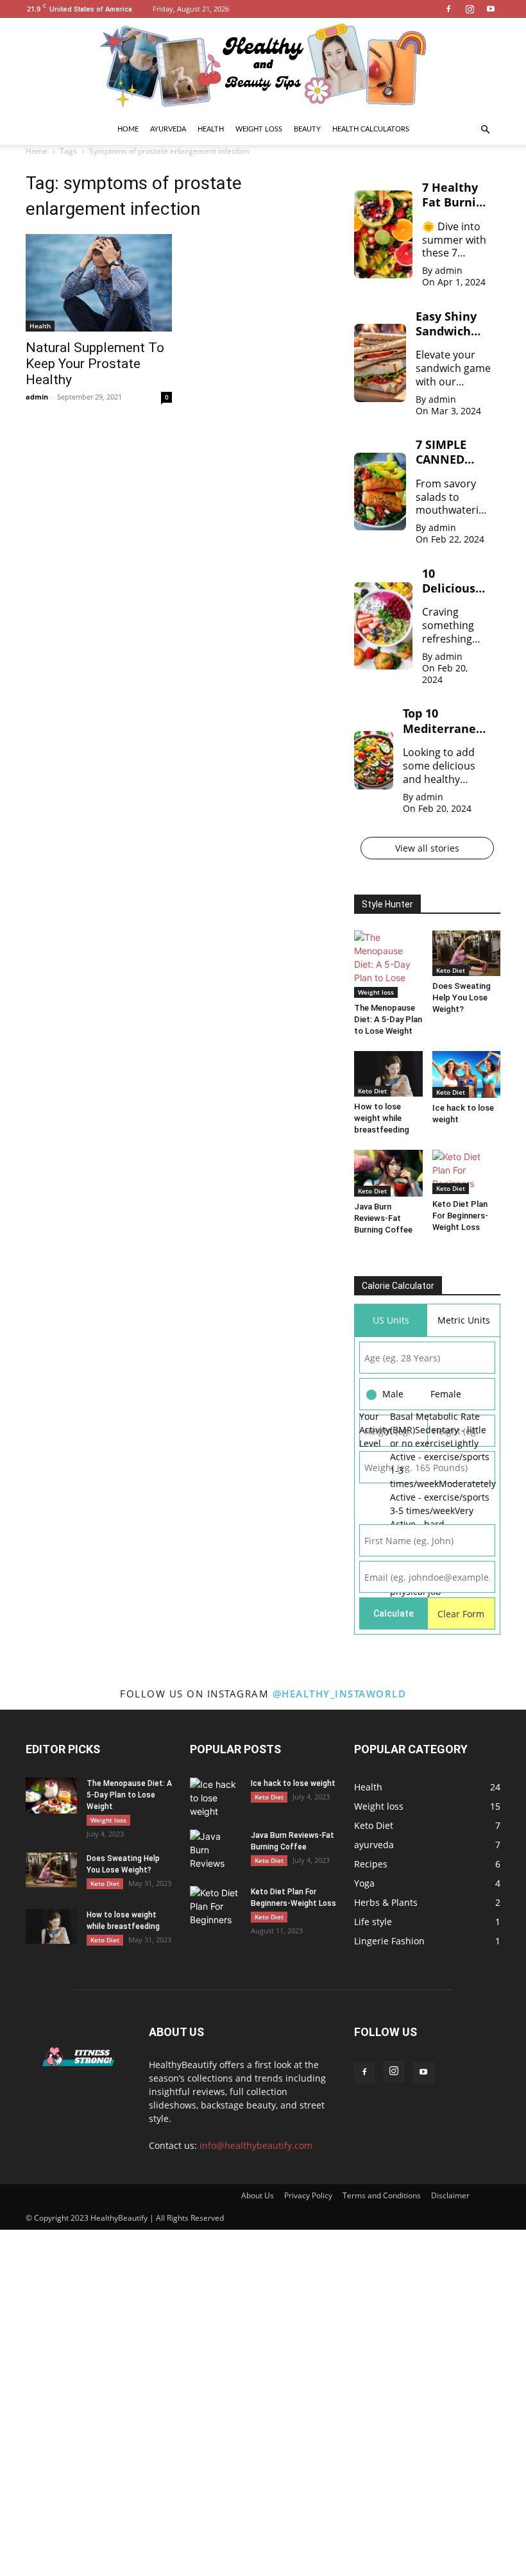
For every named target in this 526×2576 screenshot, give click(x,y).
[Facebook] (448, 9)
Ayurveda (168, 129)
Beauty (307, 129)
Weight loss (259, 129)
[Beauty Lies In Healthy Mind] (263, 66)
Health (211, 129)
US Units (391, 1320)
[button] (485, 130)
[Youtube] (491, 9)
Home (128, 129)
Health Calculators (371, 129)
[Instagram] (470, 9)
